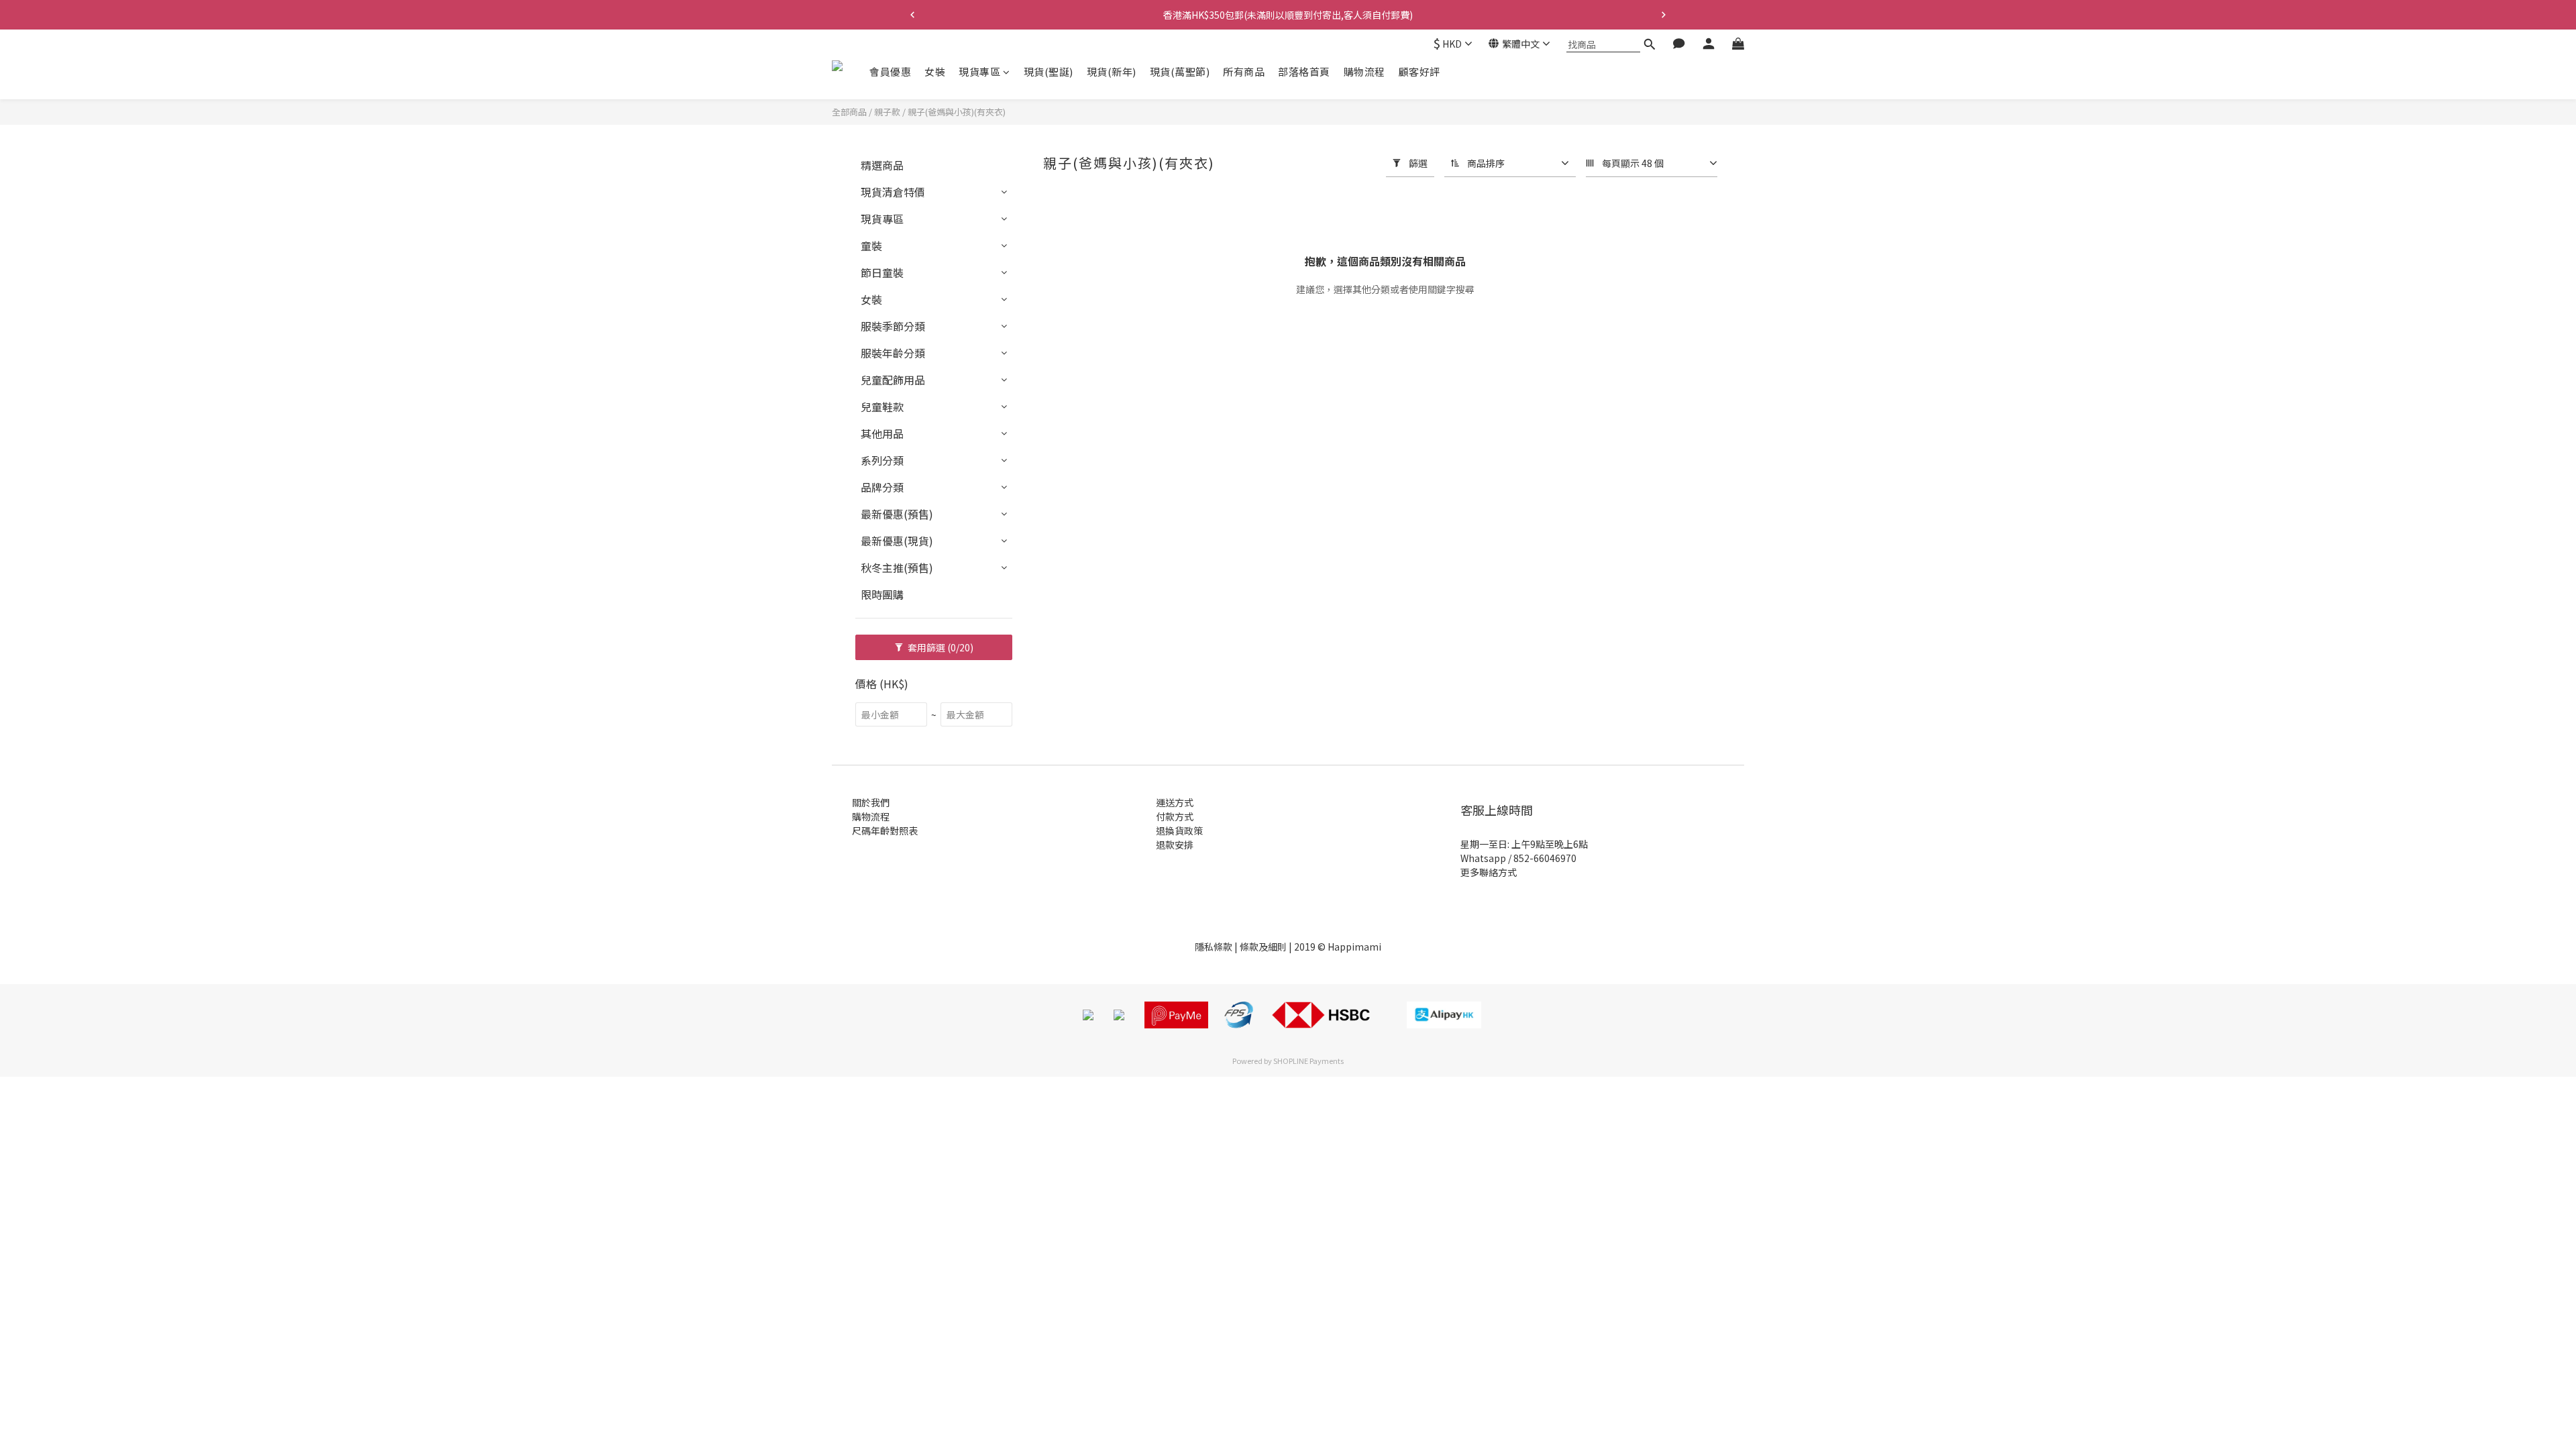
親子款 (887, 112)
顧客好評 (1419, 71)
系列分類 (882, 460)
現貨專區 (979, 71)
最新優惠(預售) (897, 514)
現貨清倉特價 (893, 192)
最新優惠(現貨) (897, 541)
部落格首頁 (1304, 71)
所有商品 (1244, 71)
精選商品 (882, 165)
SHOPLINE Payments (1308, 1061)
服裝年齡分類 (893, 353)
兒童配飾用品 (893, 380)
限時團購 (882, 594)
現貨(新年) (1112, 71)
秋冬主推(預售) (897, 568)
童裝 (871, 246)
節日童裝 (882, 272)
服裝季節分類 (893, 326)
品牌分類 (882, 487)
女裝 (935, 71)
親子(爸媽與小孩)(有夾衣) (957, 112)
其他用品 (882, 433)
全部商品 (849, 112)
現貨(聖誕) (1049, 71)
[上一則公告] (912, 15)
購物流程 (1364, 71)
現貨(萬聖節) (1180, 71)
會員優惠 (890, 71)
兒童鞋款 (882, 407)
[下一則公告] (1664, 15)
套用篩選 (940, 647)
